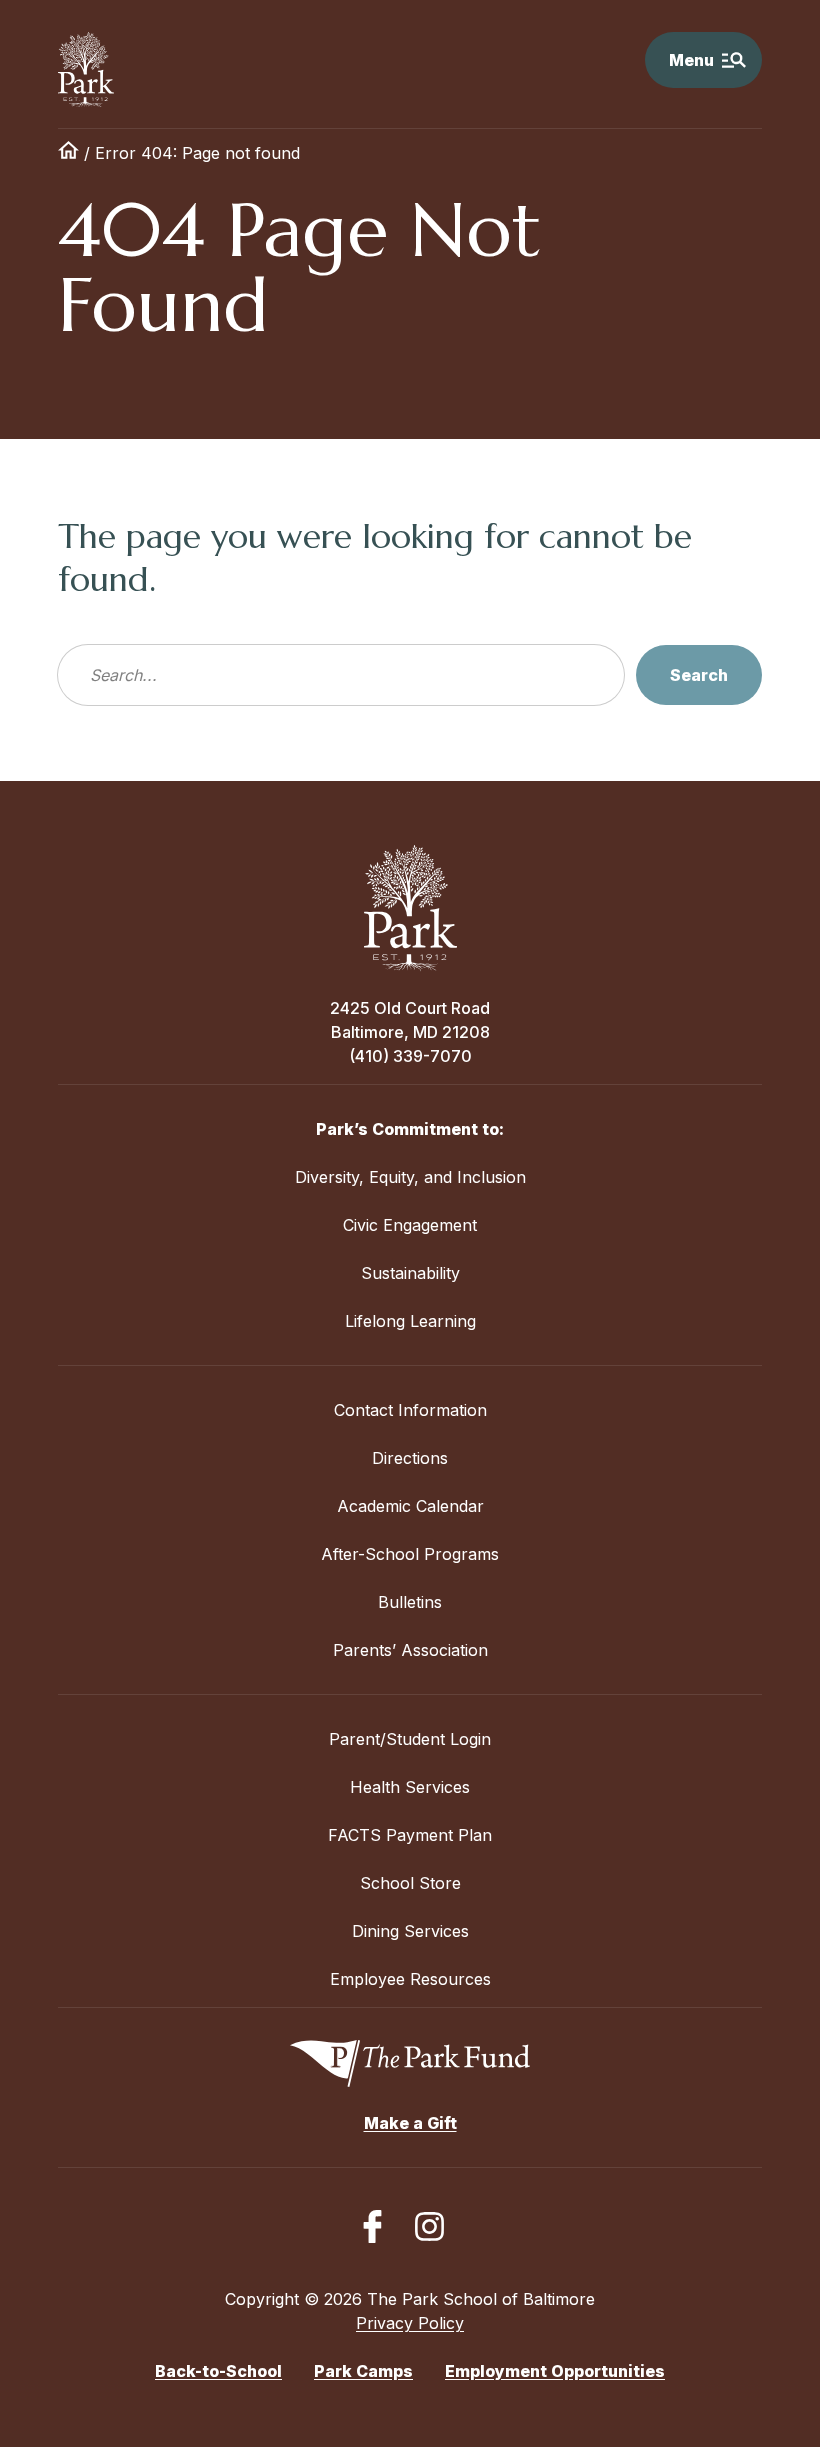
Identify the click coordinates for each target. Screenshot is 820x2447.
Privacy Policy (410, 2323)
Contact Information (410, 1410)
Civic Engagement (410, 1225)
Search (699, 675)
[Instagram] (429, 2226)
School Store (410, 1883)
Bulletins (410, 1602)
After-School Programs (410, 1554)
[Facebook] (372, 2226)
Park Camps (363, 2371)
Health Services (410, 1787)
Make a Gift (410, 2123)
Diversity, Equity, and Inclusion (410, 1177)
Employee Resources (410, 1979)
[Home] (68, 153)
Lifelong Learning (410, 1321)
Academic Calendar (410, 1506)
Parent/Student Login (410, 1739)
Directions (410, 1458)
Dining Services (410, 1931)
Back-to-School (218, 2371)
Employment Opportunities (555, 2371)
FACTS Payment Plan (410, 1835)
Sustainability (410, 1273)
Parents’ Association (410, 1650)
